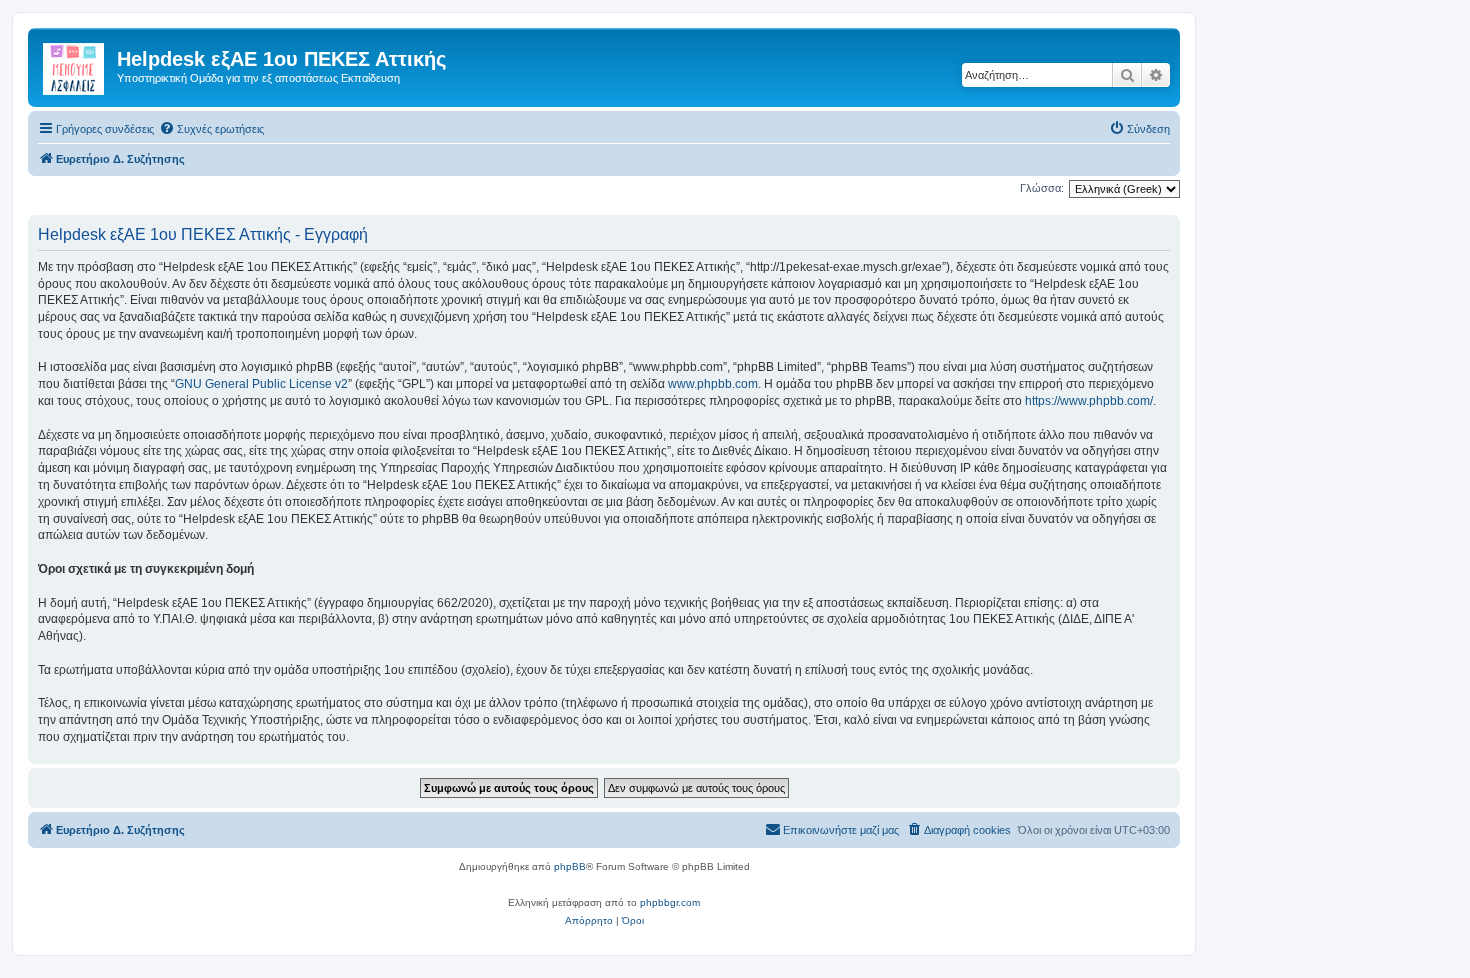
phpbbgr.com (670, 902)
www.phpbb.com (713, 384)
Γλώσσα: (1042, 188)
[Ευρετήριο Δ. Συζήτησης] (75, 65)
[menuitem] (211, 129)
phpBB (570, 866)
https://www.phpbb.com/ (1089, 401)
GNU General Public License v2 (261, 384)
